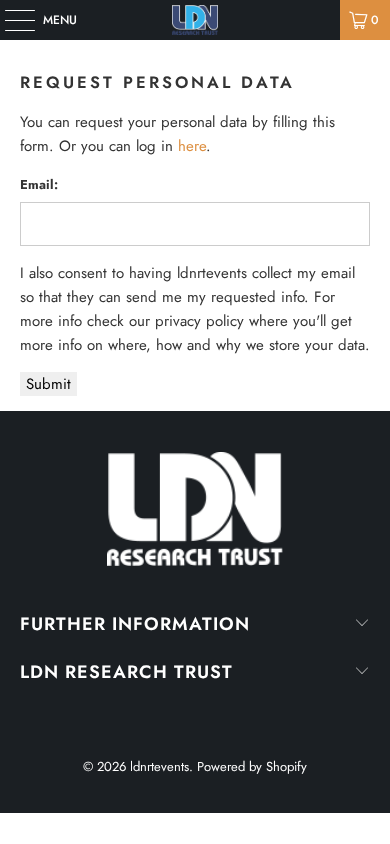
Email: (39, 184)
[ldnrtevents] (195, 20)
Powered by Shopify (252, 766)
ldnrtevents (159, 766)
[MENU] (9, 20)
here (192, 146)
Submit (48, 384)
